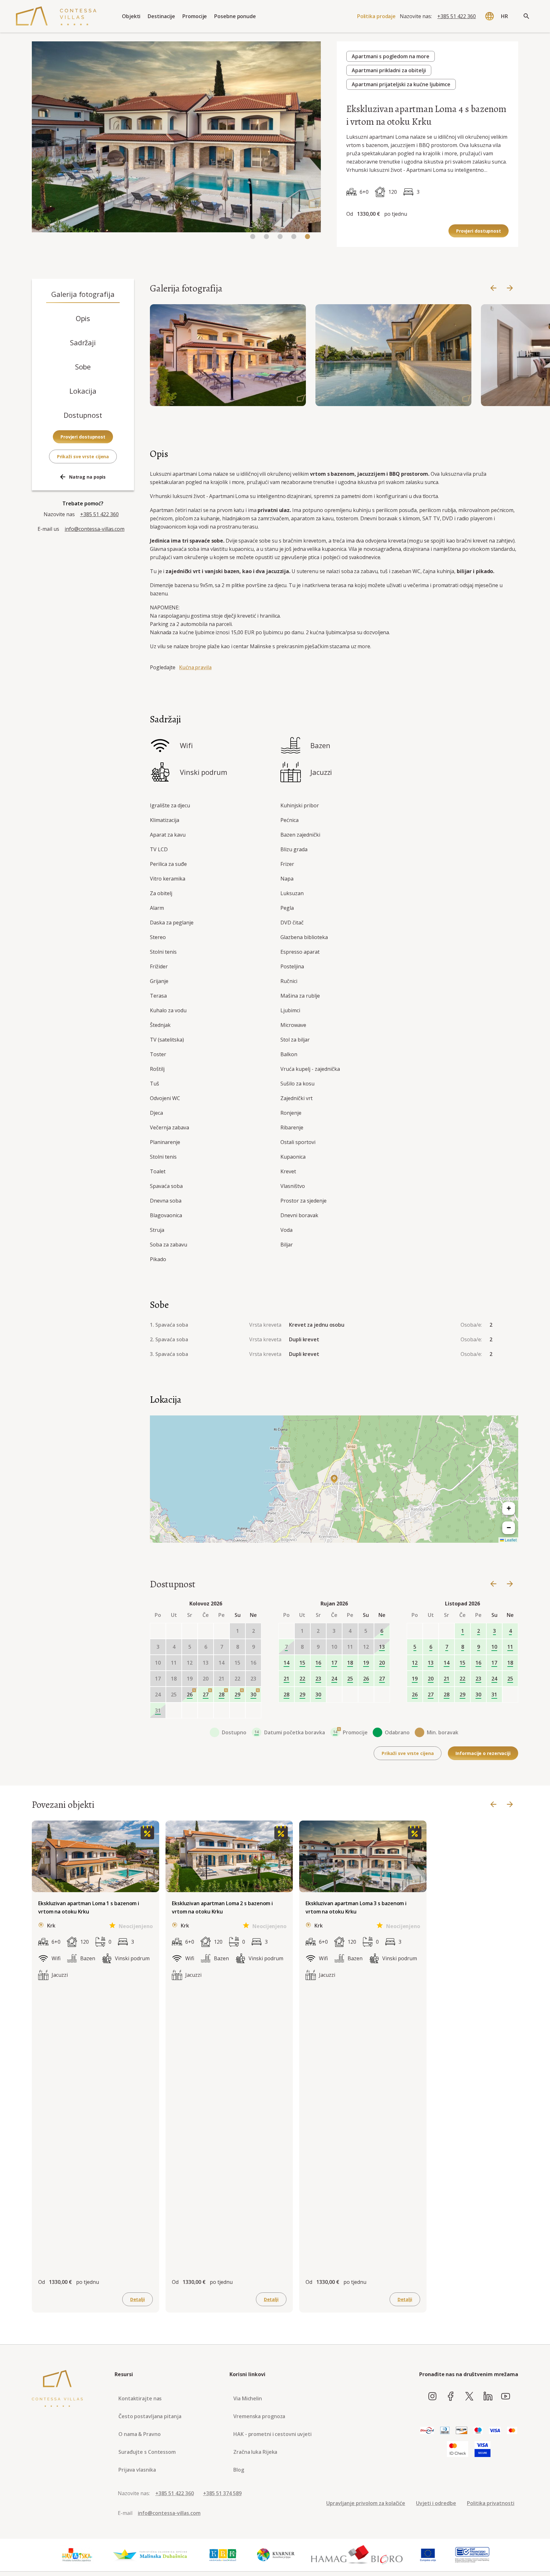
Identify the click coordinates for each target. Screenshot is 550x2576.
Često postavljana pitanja (150, 2416)
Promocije (195, 16)
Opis (83, 318)
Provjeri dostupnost (479, 231)
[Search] (526, 16)
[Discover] (462, 2431)
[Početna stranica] (56, 16)
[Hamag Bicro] (357, 2555)
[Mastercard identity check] (458, 2449)
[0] (253, 237)
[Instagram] (432, 2397)
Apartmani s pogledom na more (391, 56)
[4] (307, 237)
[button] (334, 1479)
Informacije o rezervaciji (483, 1753)
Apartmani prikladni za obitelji (389, 70)
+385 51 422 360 (457, 16)
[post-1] (190, 1710)
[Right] (510, 288)
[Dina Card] (427, 2431)
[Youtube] (506, 2397)
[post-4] (237, 1710)
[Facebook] (451, 2397)
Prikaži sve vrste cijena (83, 456)
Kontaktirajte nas (140, 2398)
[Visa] (495, 2431)
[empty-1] (174, 1631)
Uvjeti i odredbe (436, 2503)
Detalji (137, 2299)
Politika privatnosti (491, 2503)
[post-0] (174, 1710)
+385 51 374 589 (222, 2493)
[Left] (493, 288)
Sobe (83, 367)
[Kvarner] (276, 2555)
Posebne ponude (235, 16)
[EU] (428, 2555)
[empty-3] (206, 1631)
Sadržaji (83, 342)
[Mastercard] (512, 2431)
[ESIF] (472, 2555)
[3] (294, 237)
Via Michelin (248, 2398)
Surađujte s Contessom (147, 2452)
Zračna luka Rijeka (255, 2452)
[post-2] (206, 1710)
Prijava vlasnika (137, 2470)
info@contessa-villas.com (95, 529)
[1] (266, 237)
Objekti (131, 16)
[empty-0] (158, 1631)
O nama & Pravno (140, 2434)
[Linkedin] (488, 2397)
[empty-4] (222, 1631)
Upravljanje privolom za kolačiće (366, 2503)
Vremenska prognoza (259, 2416)
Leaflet (510, 1540)
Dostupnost (83, 415)
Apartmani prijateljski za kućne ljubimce (401, 84)
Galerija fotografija (83, 294)
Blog (239, 2470)
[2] (280, 237)
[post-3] (222, 1710)
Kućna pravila (195, 667)
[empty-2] (190, 1631)
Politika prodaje (376, 16)
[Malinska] (150, 2555)
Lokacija (83, 391)
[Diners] (445, 2431)
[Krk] (223, 2555)
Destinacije (161, 16)
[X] (469, 2397)
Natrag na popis (88, 477)
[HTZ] (77, 2555)
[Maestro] (478, 2431)
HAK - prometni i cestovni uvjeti (272, 2434)
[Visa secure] (483, 2449)
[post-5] (253, 1710)
